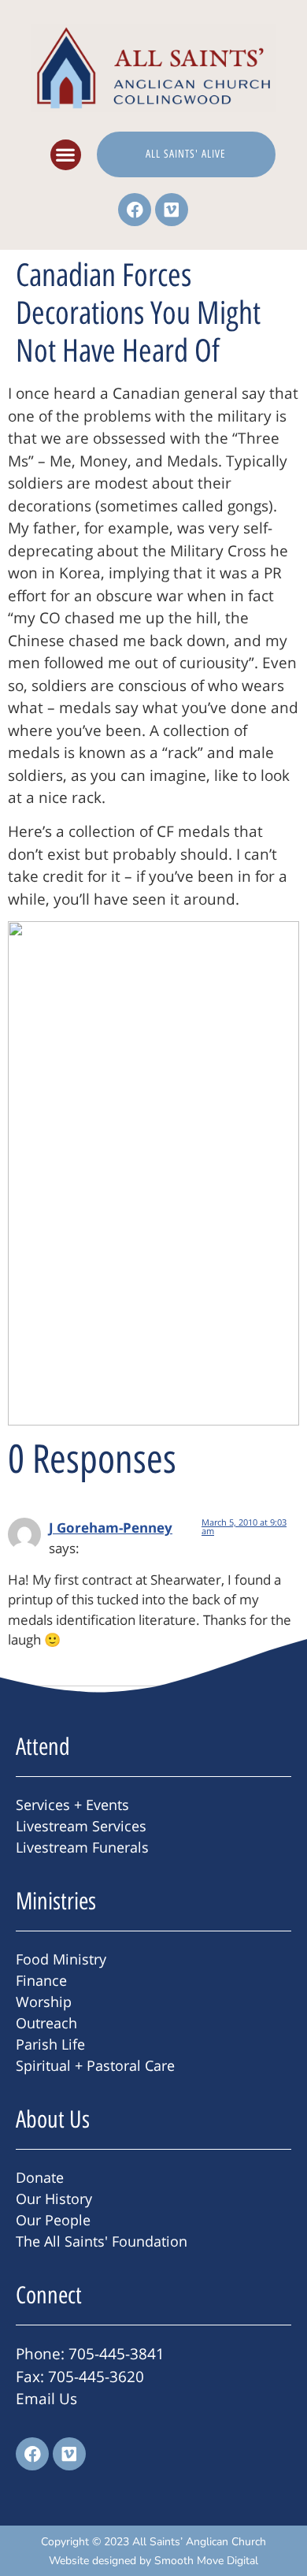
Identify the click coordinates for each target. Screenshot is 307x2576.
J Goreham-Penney (111, 1528)
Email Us (46, 2399)
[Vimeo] (172, 210)
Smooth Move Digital (206, 2561)
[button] (66, 155)
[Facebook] (135, 210)
